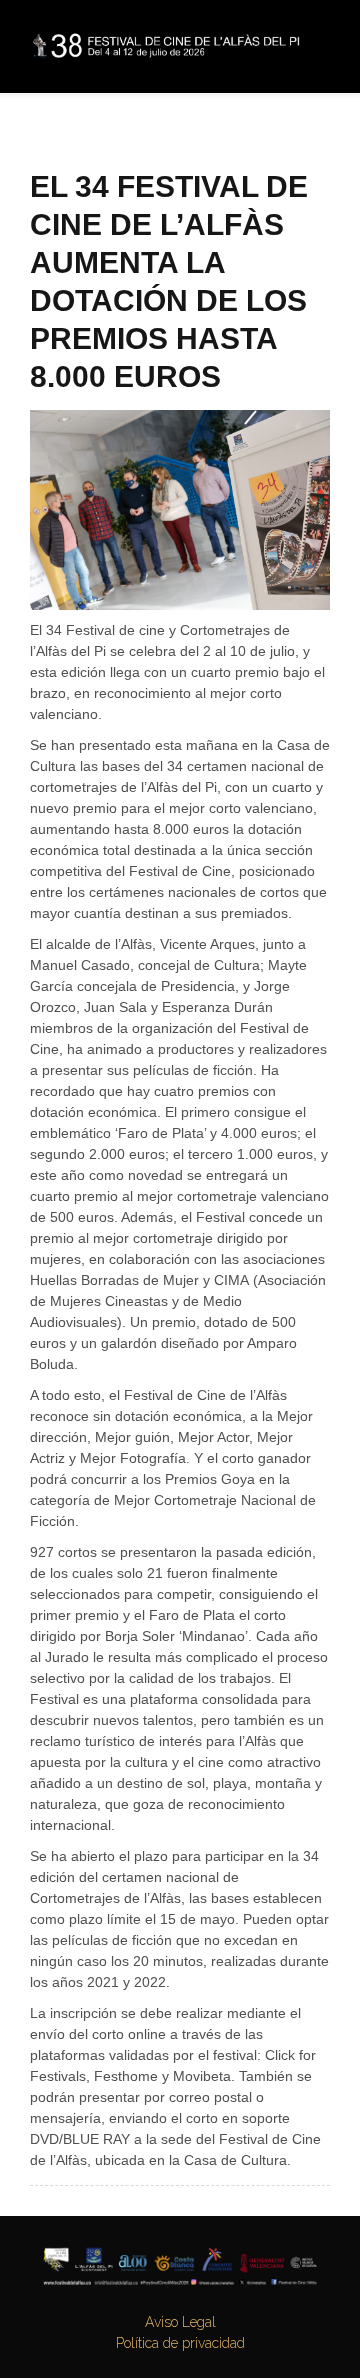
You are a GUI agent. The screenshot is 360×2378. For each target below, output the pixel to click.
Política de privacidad (180, 2343)
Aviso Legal (180, 2322)
